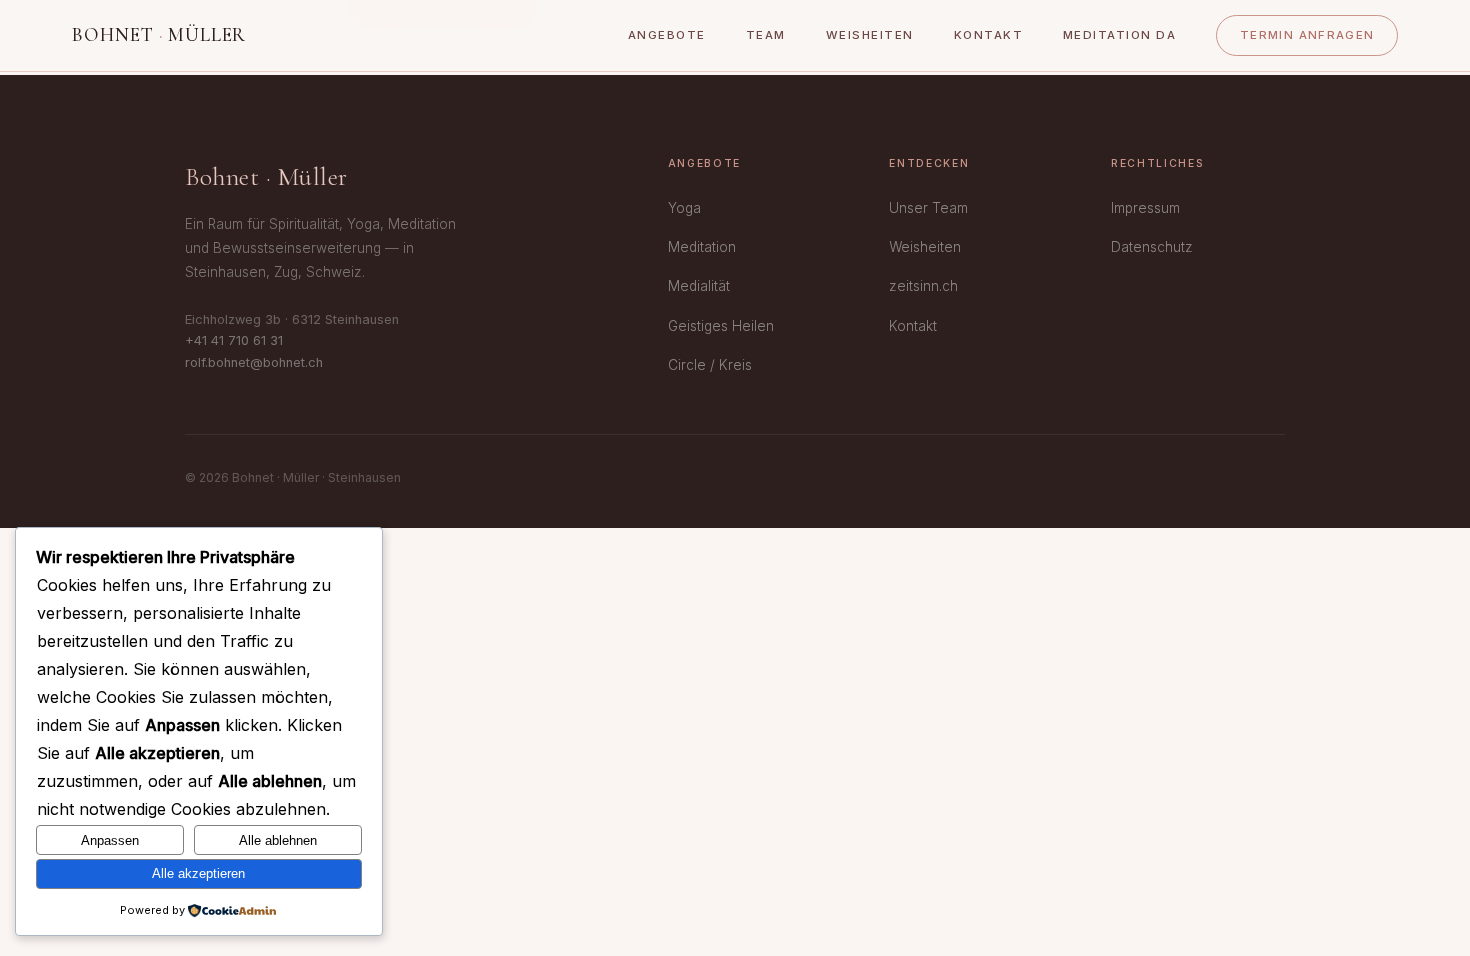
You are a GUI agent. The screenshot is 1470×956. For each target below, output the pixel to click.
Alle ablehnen (278, 840)
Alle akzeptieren (198, 873)
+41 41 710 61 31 (234, 340)
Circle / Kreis (710, 365)
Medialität (699, 286)
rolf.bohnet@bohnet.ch (254, 362)
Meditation (702, 247)
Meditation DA (1119, 35)
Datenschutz (1152, 247)
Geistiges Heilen (721, 326)
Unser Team (928, 208)
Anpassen (110, 840)
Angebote (667, 35)
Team (766, 35)
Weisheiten (870, 35)
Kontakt (988, 35)
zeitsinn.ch (923, 286)
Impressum (1145, 208)
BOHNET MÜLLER (159, 35)
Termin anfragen (1307, 35)
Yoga (684, 208)
